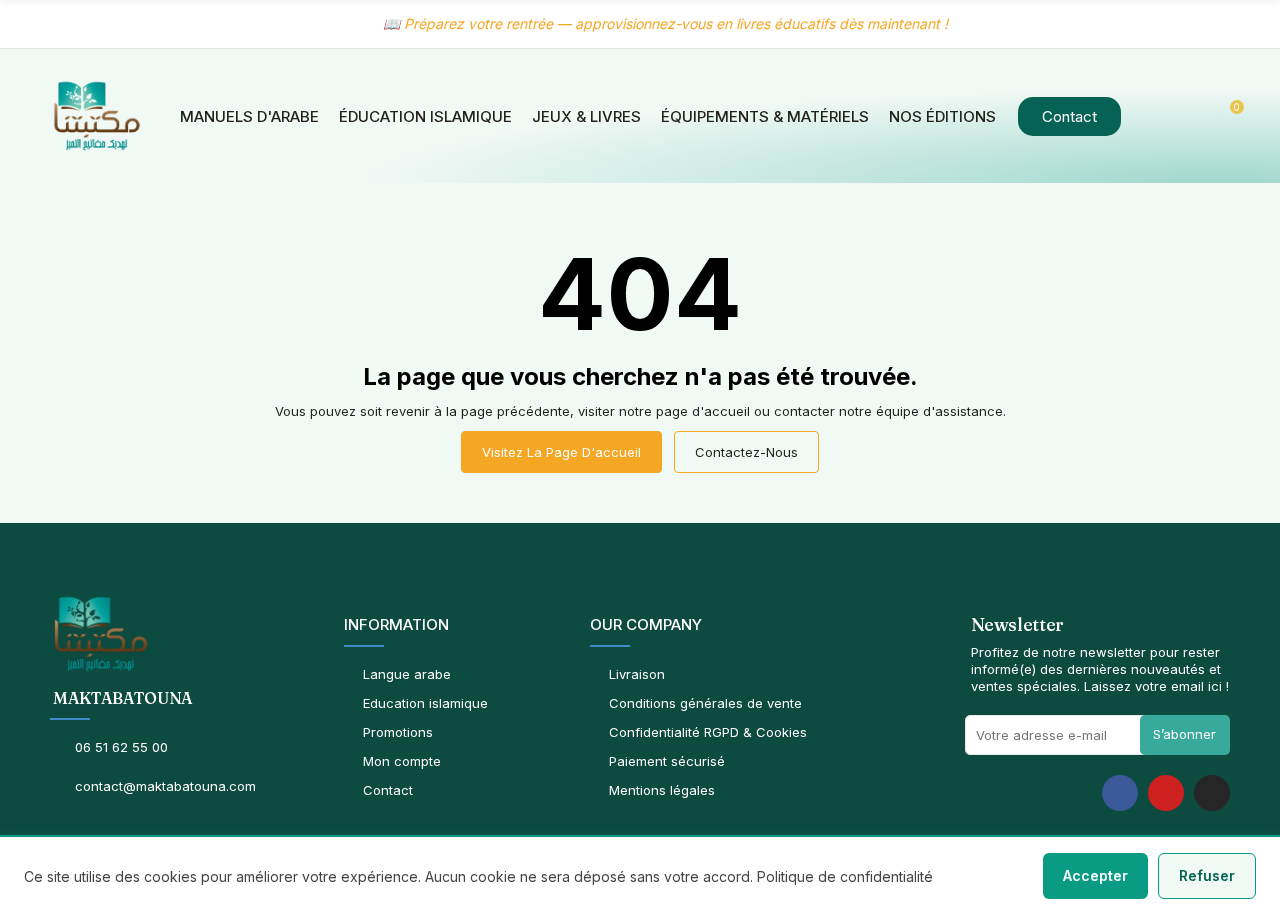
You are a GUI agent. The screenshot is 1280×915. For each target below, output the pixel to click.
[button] (1069, 116)
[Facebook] (1120, 793)
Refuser (1207, 875)
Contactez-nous (746, 452)
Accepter (1095, 875)
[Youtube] (1166, 793)
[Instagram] (1212, 793)
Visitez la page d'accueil (561, 452)
